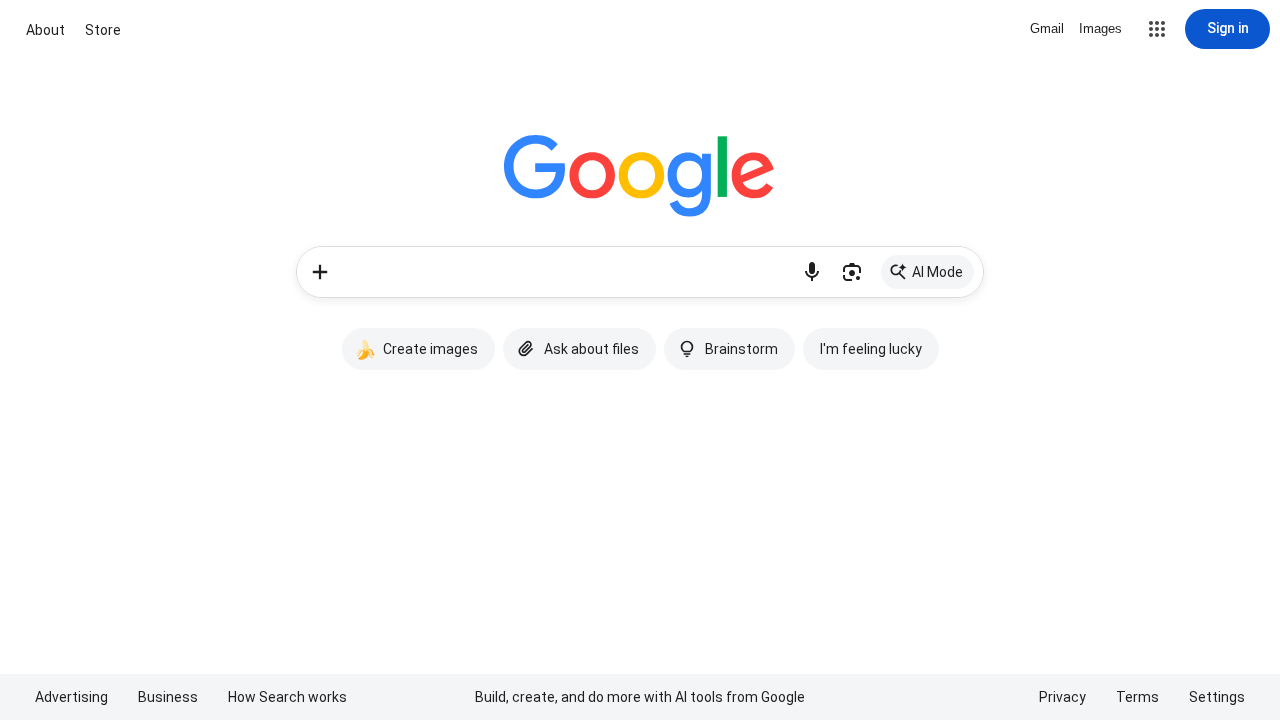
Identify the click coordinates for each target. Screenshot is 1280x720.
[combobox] (568, 272)
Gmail (1047, 28)
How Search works (287, 697)
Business (168, 697)
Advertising (71, 697)
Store (103, 30)
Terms (1137, 697)
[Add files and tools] (320, 272)
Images (1100, 28)
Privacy (1062, 697)
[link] (927, 272)
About (45, 30)
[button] (1157, 29)
